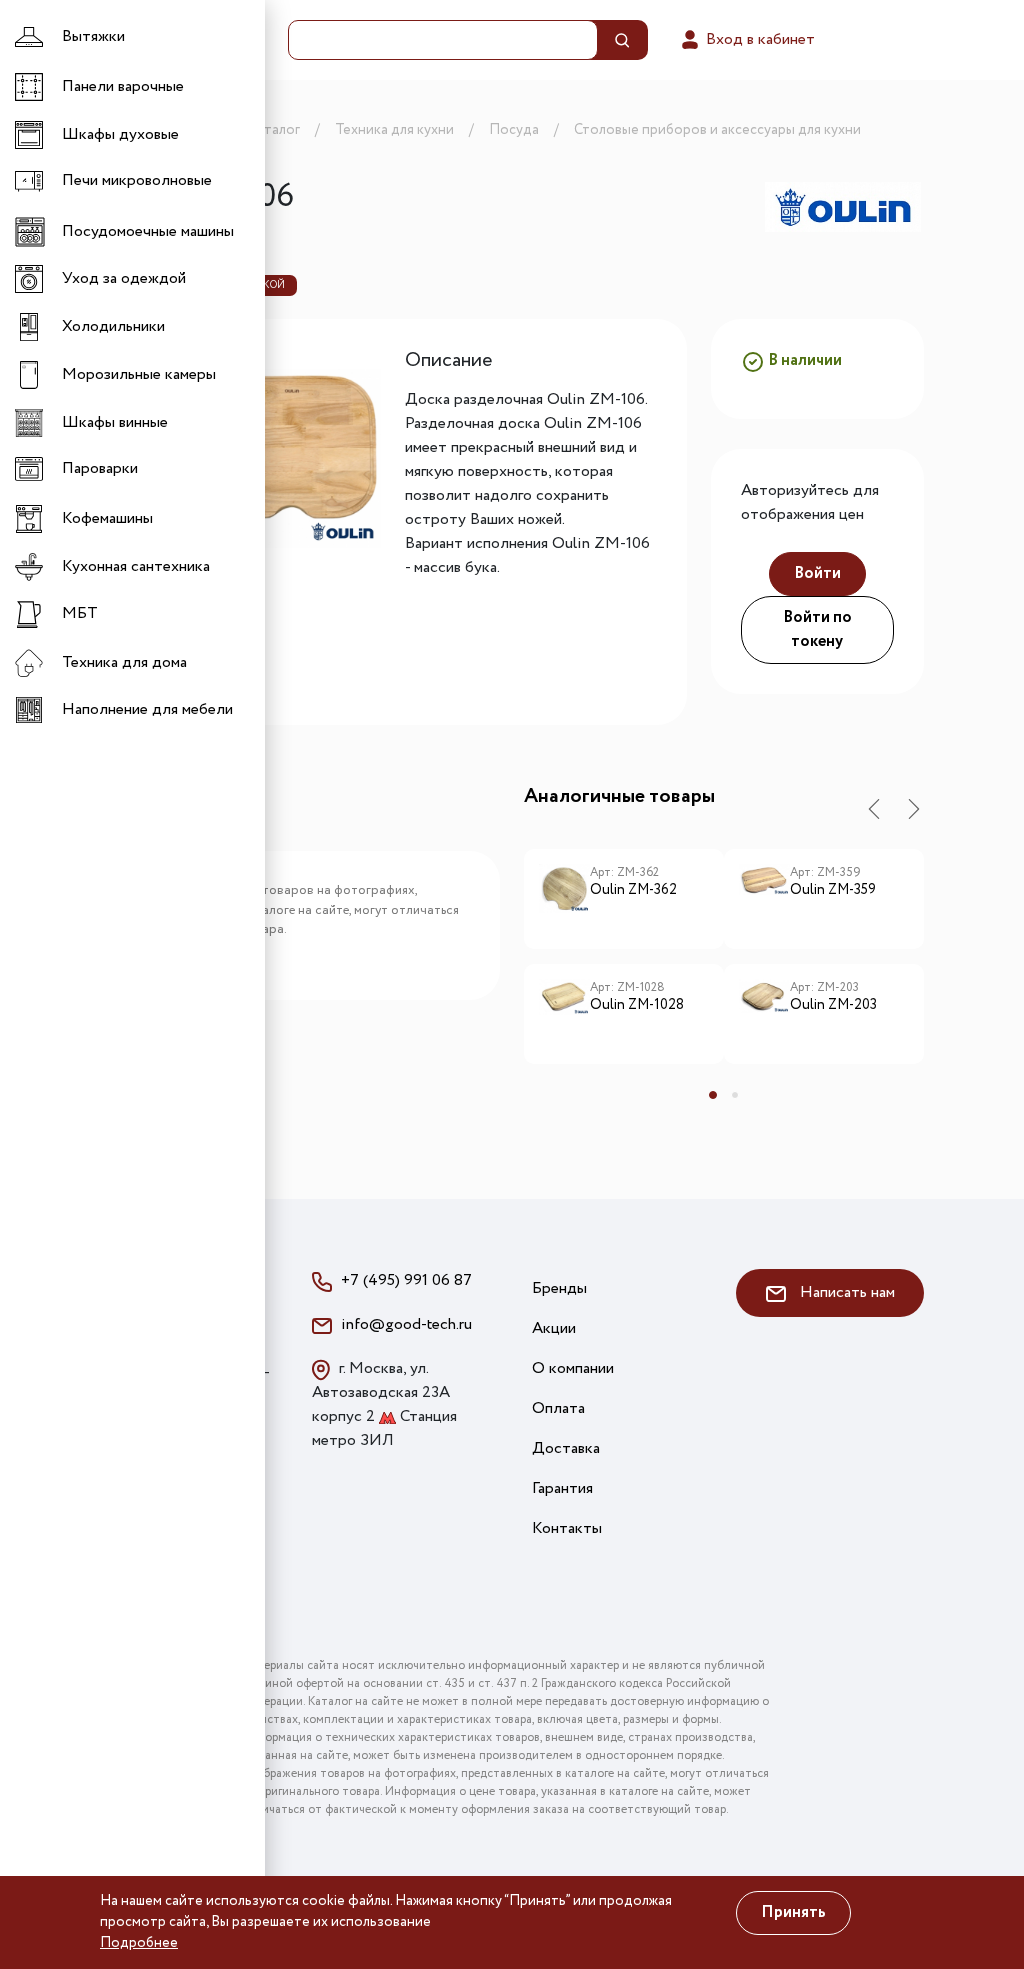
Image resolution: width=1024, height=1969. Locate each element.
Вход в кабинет (758, 39)
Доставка (566, 1448)
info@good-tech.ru (406, 1324)
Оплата (558, 1408)
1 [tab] (713, 1095)
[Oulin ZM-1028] (564, 1014)
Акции (554, 1328)
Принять (793, 1912)
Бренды (559, 1288)
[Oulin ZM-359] (764, 899)
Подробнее (139, 1943)
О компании (573, 1368)
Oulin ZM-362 (633, 891)
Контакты (567, 1528)
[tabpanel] (624, 964)
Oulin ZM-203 (833, 1006)
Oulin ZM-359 (833, 891)
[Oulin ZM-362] (564, 899)
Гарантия (562, 1488)
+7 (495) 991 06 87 (406, 1280)
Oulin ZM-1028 (637, 1006)
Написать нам (845, 1292)
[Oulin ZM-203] (764, 1014)
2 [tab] (735, 1095)
